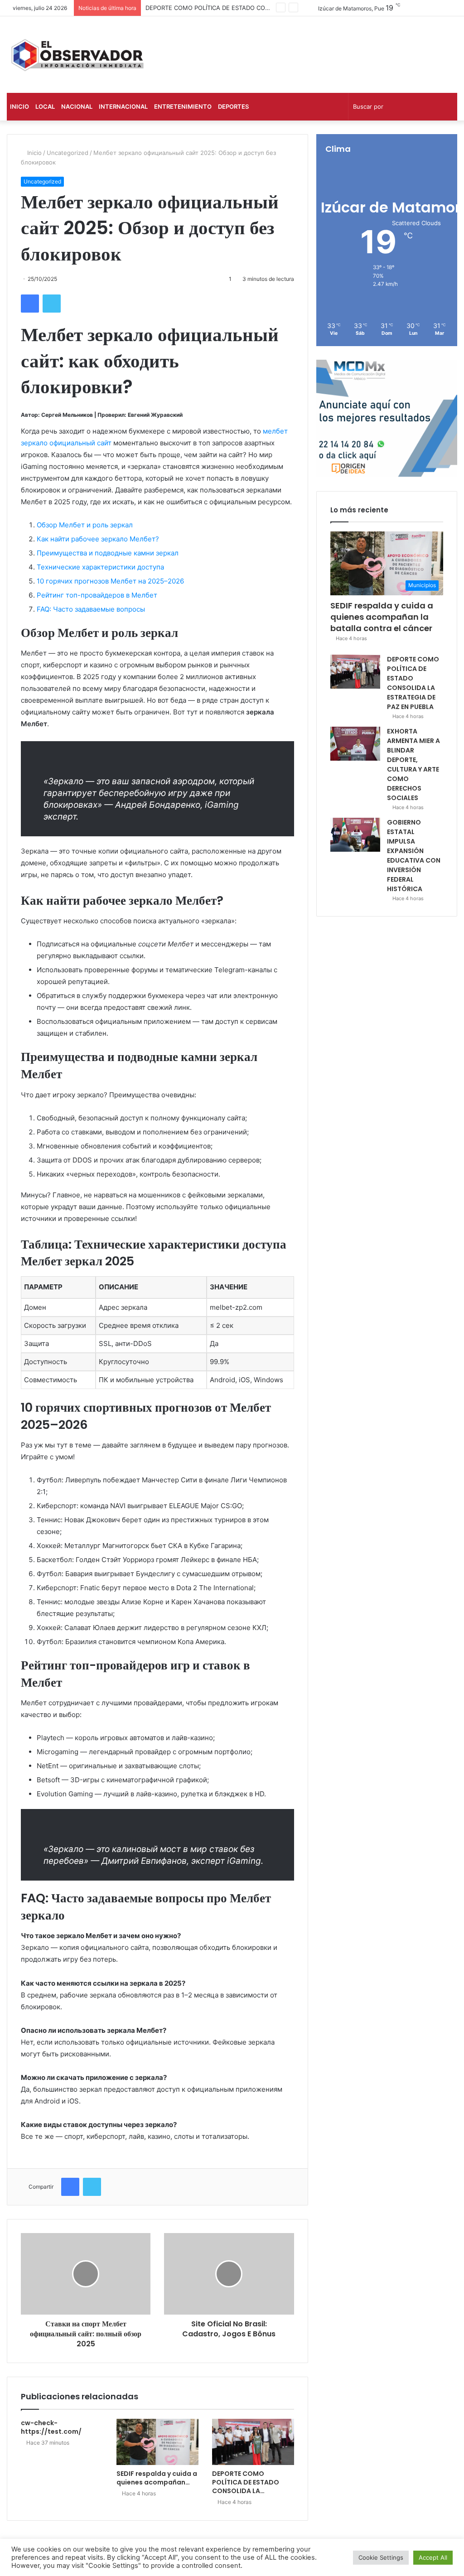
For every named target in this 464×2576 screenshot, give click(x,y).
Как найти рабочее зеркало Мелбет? (98, 539)
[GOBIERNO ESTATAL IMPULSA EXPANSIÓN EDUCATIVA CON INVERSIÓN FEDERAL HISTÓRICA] (355, 835)
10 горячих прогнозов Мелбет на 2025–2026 (110, 581)
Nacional (77, 106)
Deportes (233, 106)
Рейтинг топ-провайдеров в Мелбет (97, 595)
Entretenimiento (183, 106)
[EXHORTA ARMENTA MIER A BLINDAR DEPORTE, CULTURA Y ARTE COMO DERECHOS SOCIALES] (355, 744)
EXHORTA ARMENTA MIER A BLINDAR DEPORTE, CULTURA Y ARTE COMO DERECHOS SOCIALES (413, 765)
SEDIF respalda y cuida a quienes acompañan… (157, 2478)
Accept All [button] (433, 2557)
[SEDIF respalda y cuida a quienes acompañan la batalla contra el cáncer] (157, 2442)
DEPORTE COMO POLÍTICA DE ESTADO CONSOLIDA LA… (246, 2482)
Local (45, 106)
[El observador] (77, 55)
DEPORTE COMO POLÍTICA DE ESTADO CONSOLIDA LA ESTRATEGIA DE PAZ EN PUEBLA (270, 8)
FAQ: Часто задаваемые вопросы (91, 609)
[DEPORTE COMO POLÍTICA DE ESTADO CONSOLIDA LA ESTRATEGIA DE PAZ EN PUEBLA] (253, 2442)
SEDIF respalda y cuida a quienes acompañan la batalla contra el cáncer (382, 617)
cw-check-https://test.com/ (51, 2427)
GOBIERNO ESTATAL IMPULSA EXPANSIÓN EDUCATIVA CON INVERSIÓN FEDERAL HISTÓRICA (414, 856)
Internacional (123, 106)
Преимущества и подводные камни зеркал (108, 553)
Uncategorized (68, 153)
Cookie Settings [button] (381, 2557)
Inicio (19, 106)
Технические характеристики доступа (100, 567)
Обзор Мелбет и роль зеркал (85, 525)
